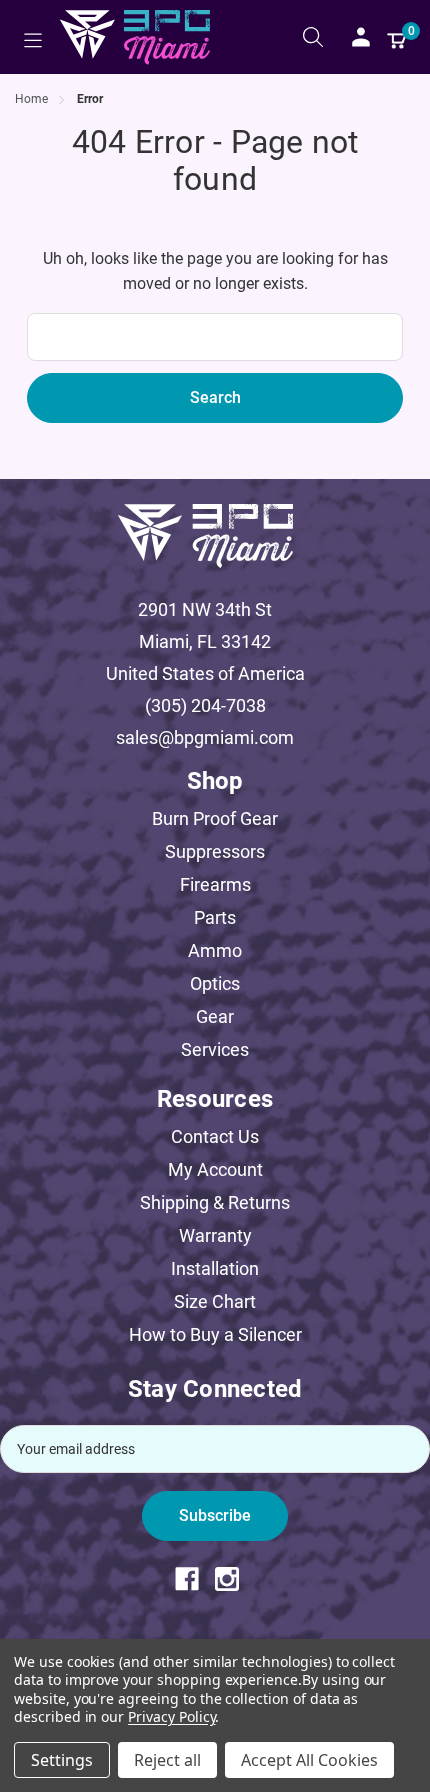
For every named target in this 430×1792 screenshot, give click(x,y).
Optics (215, 983)
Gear (215, 1016)
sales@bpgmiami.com (205, 737)
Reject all (167, 1760)
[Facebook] (195, 1579)
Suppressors (215, 851)
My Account (215, 1169)
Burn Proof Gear (215, 818)
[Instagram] (235, 1579)
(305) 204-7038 (205, 705)
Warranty (215, 1235)
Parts (215, 917)
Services (215, 1049)
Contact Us (215, 1136)
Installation (215, 1268)
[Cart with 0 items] (397, 37)
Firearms (215, 884)
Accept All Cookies (309, 1760)
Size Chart (215, 1301)
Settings (62, 1760)
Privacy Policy (171, 1716)
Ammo (215, 950)
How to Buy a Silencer (215, 1334)
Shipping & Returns (215, 1202)
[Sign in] (361, 37)
